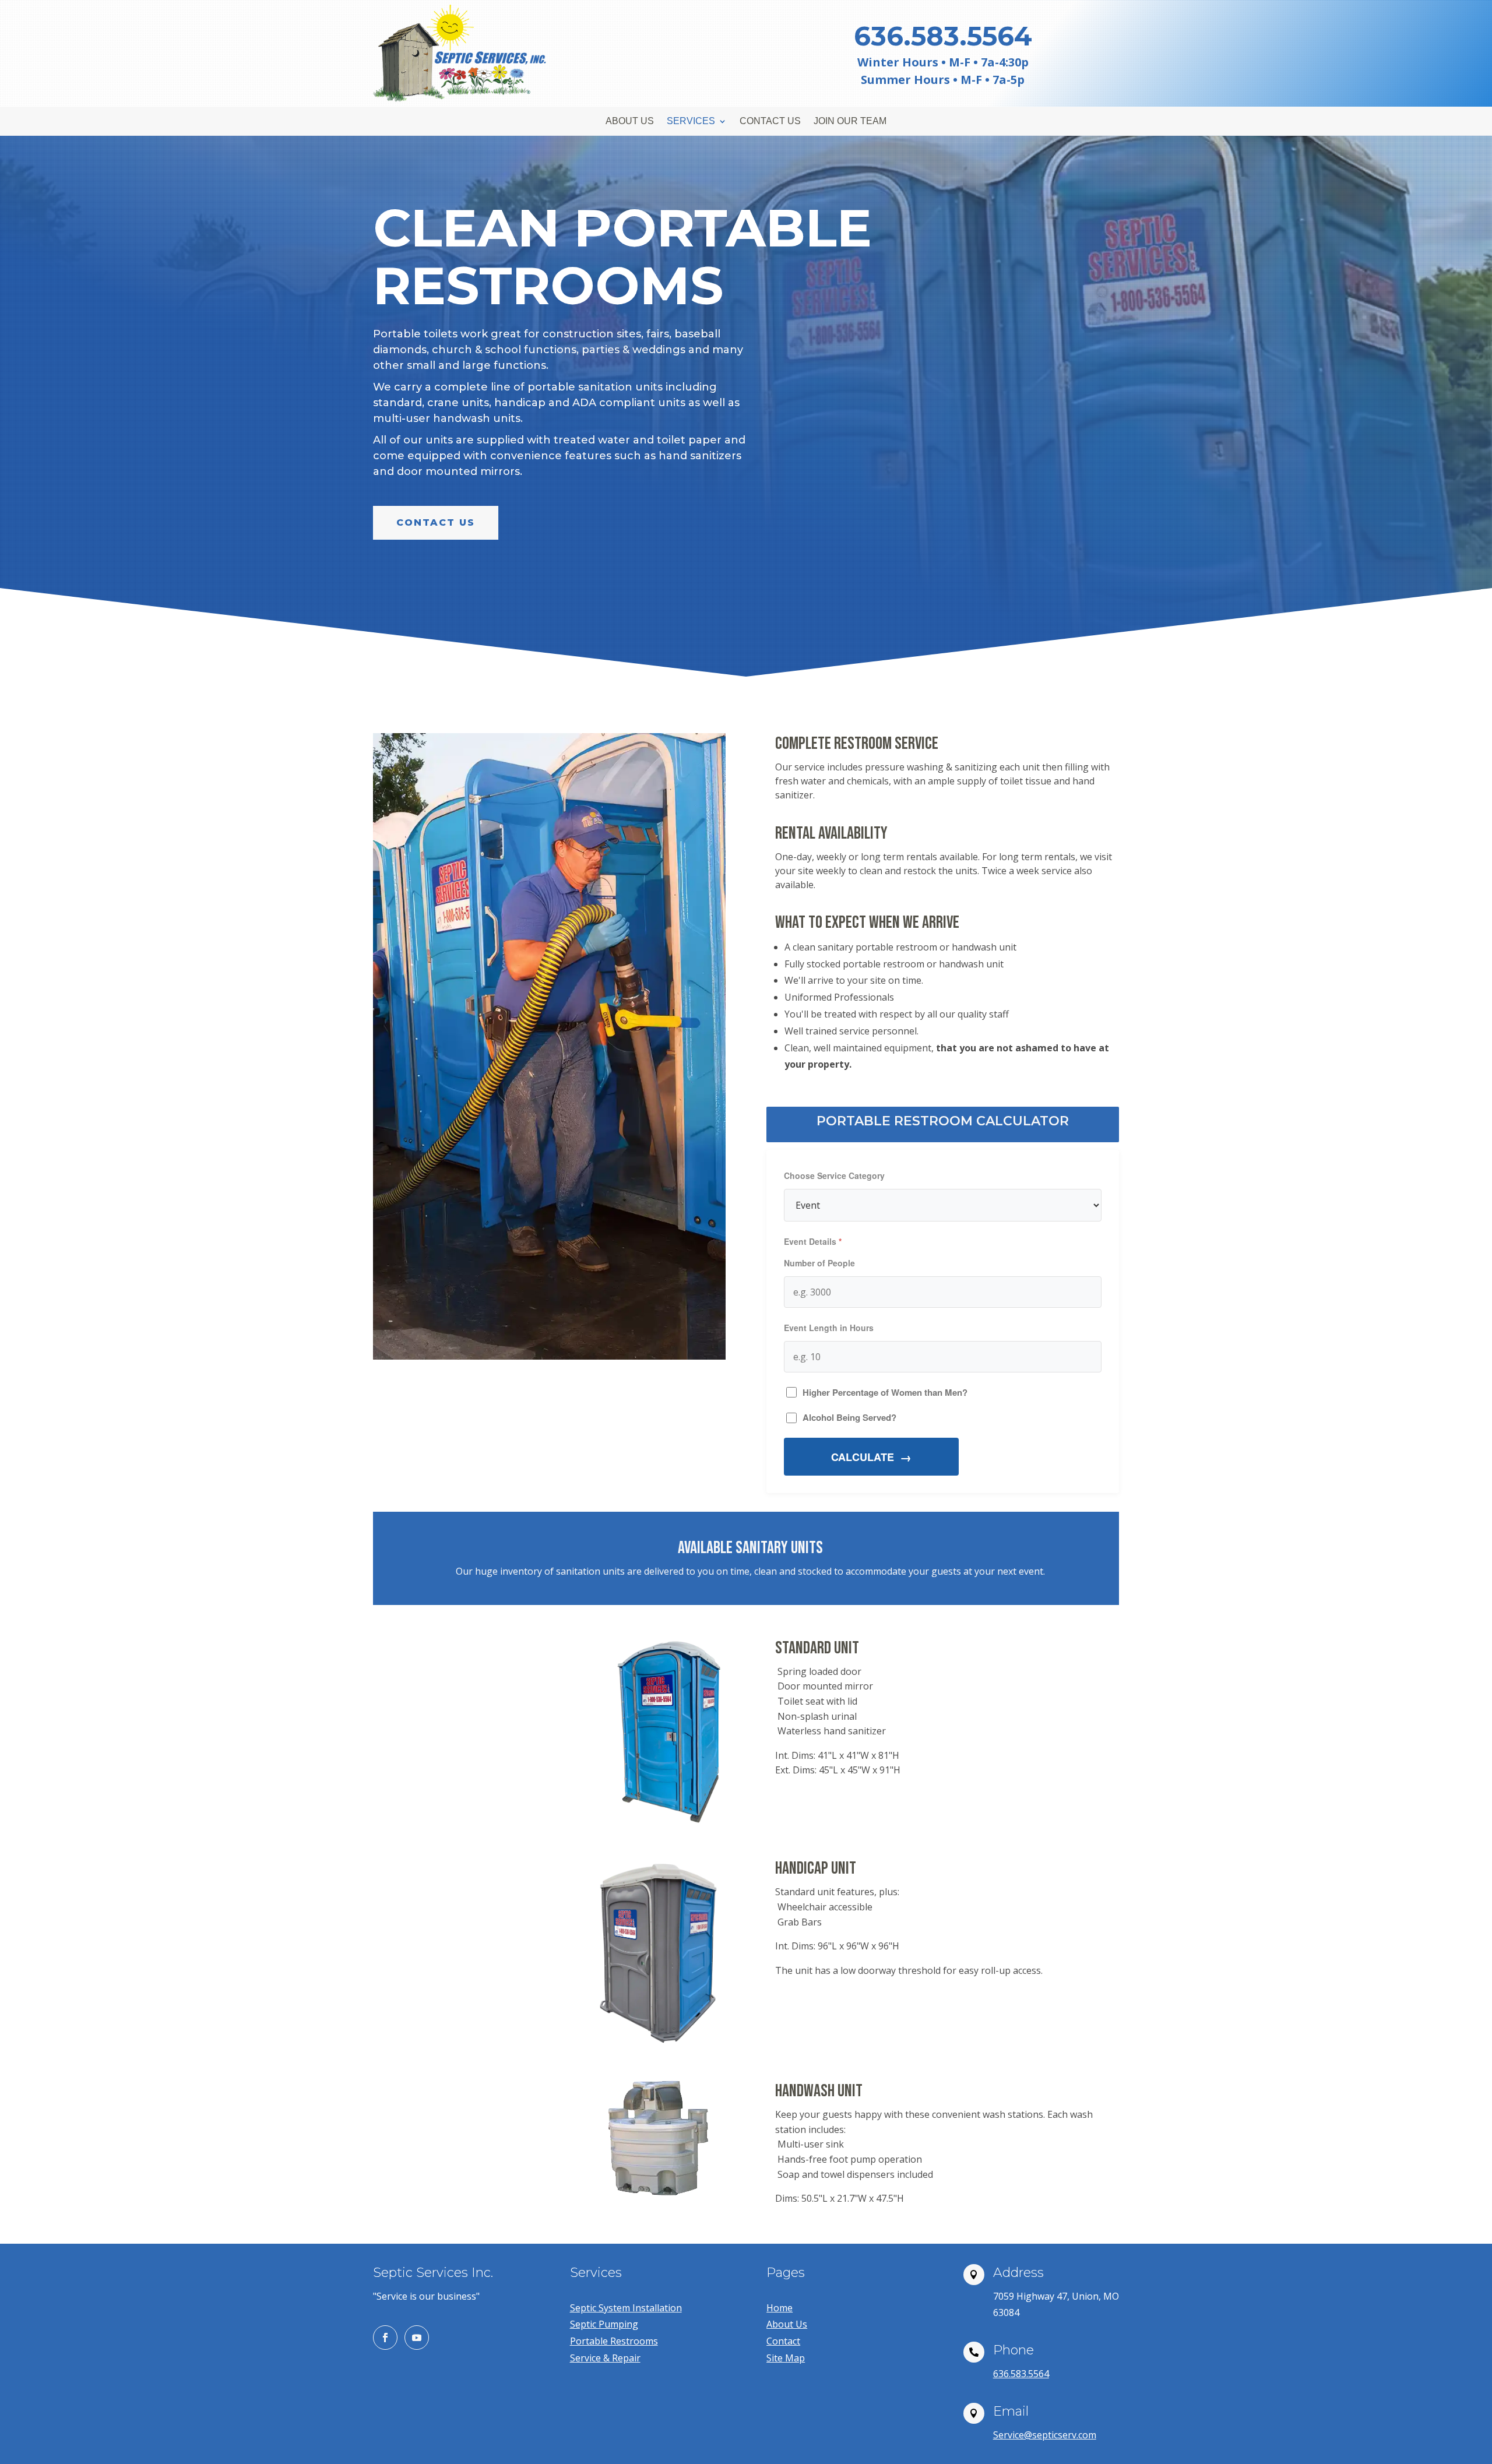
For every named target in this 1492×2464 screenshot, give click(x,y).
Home (780, 2308)
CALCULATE (863, 1457)
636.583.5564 (1021, 2374)
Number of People (819, 1263)
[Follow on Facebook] (385, 2338)
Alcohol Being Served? (849, 1417)
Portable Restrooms (614, 2341)
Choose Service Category (834, 1175)
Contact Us (770, 122)
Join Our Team (850, 122)
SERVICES (691, 122)
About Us (630, 122)
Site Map (786, 2358)
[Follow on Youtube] (417, 2338)
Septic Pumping (604, 2324)
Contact (783, 2341)
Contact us (436, 522)
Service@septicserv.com (1045, 2435)
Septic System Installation (626, 2308)
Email (1011, 2411)
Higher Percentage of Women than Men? (885, 1392)
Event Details (810, 1241)
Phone (1014, 2350)
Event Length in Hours (829, 1328)
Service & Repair (605, 2358)
